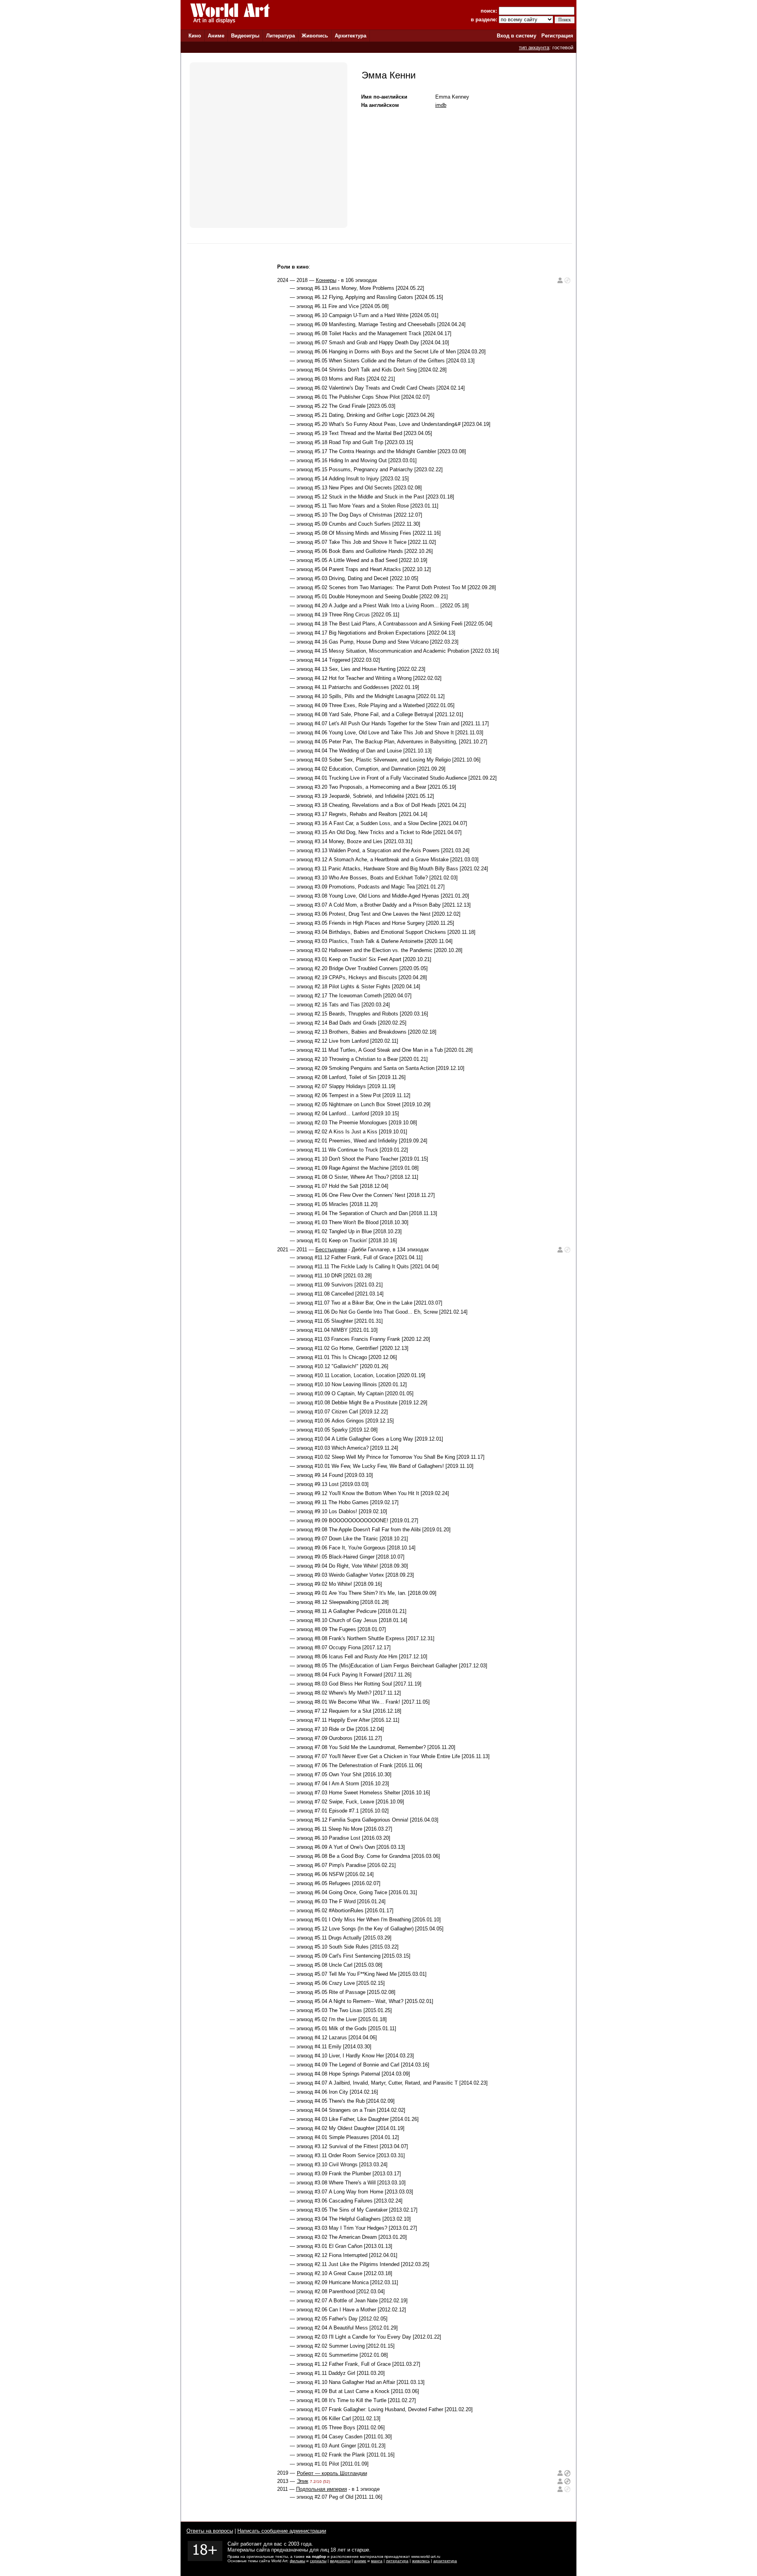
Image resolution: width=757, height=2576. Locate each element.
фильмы (297, 2561)
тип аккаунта (534, 48)
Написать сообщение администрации (282, 2531)
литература (397, 2561)
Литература (281, 36)
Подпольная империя (322, 2489)
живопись (421, 2561)
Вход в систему (516, 36)
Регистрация (557, 36)
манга (377, 2561)
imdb (441, 105)
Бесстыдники (331, 1250)
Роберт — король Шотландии (332, 2473)
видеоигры (340, 2561)
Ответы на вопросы (210, 2531)
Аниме (216, 36)
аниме (360, 2561)
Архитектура (351, 36)
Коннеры (326, 280)
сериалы (318, 2561)
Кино (195, 36)
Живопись (315, 36)
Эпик (303, 2481)
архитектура (445, 2561)
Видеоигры (245, 36)
